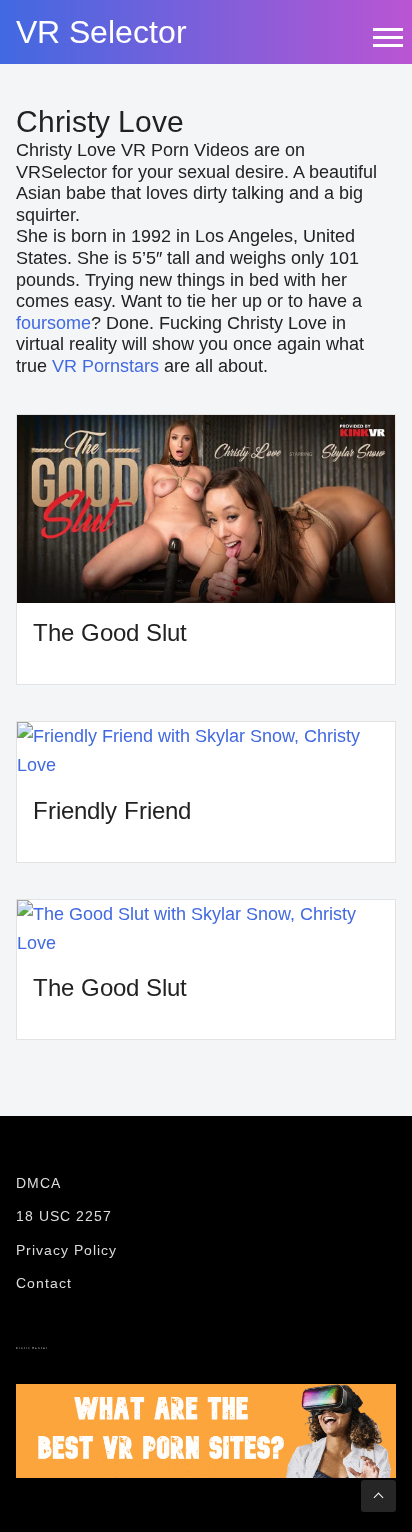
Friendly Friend (112, 810)
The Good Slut (110, 632)
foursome (53, 323)
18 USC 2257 (64, 1216)
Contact (44, 1283)
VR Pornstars (105, 366)
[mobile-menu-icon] (387, 37)
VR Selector (101, 32)
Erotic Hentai (32, 1348)
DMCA (38, 1183)
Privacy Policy (66, 1250)
